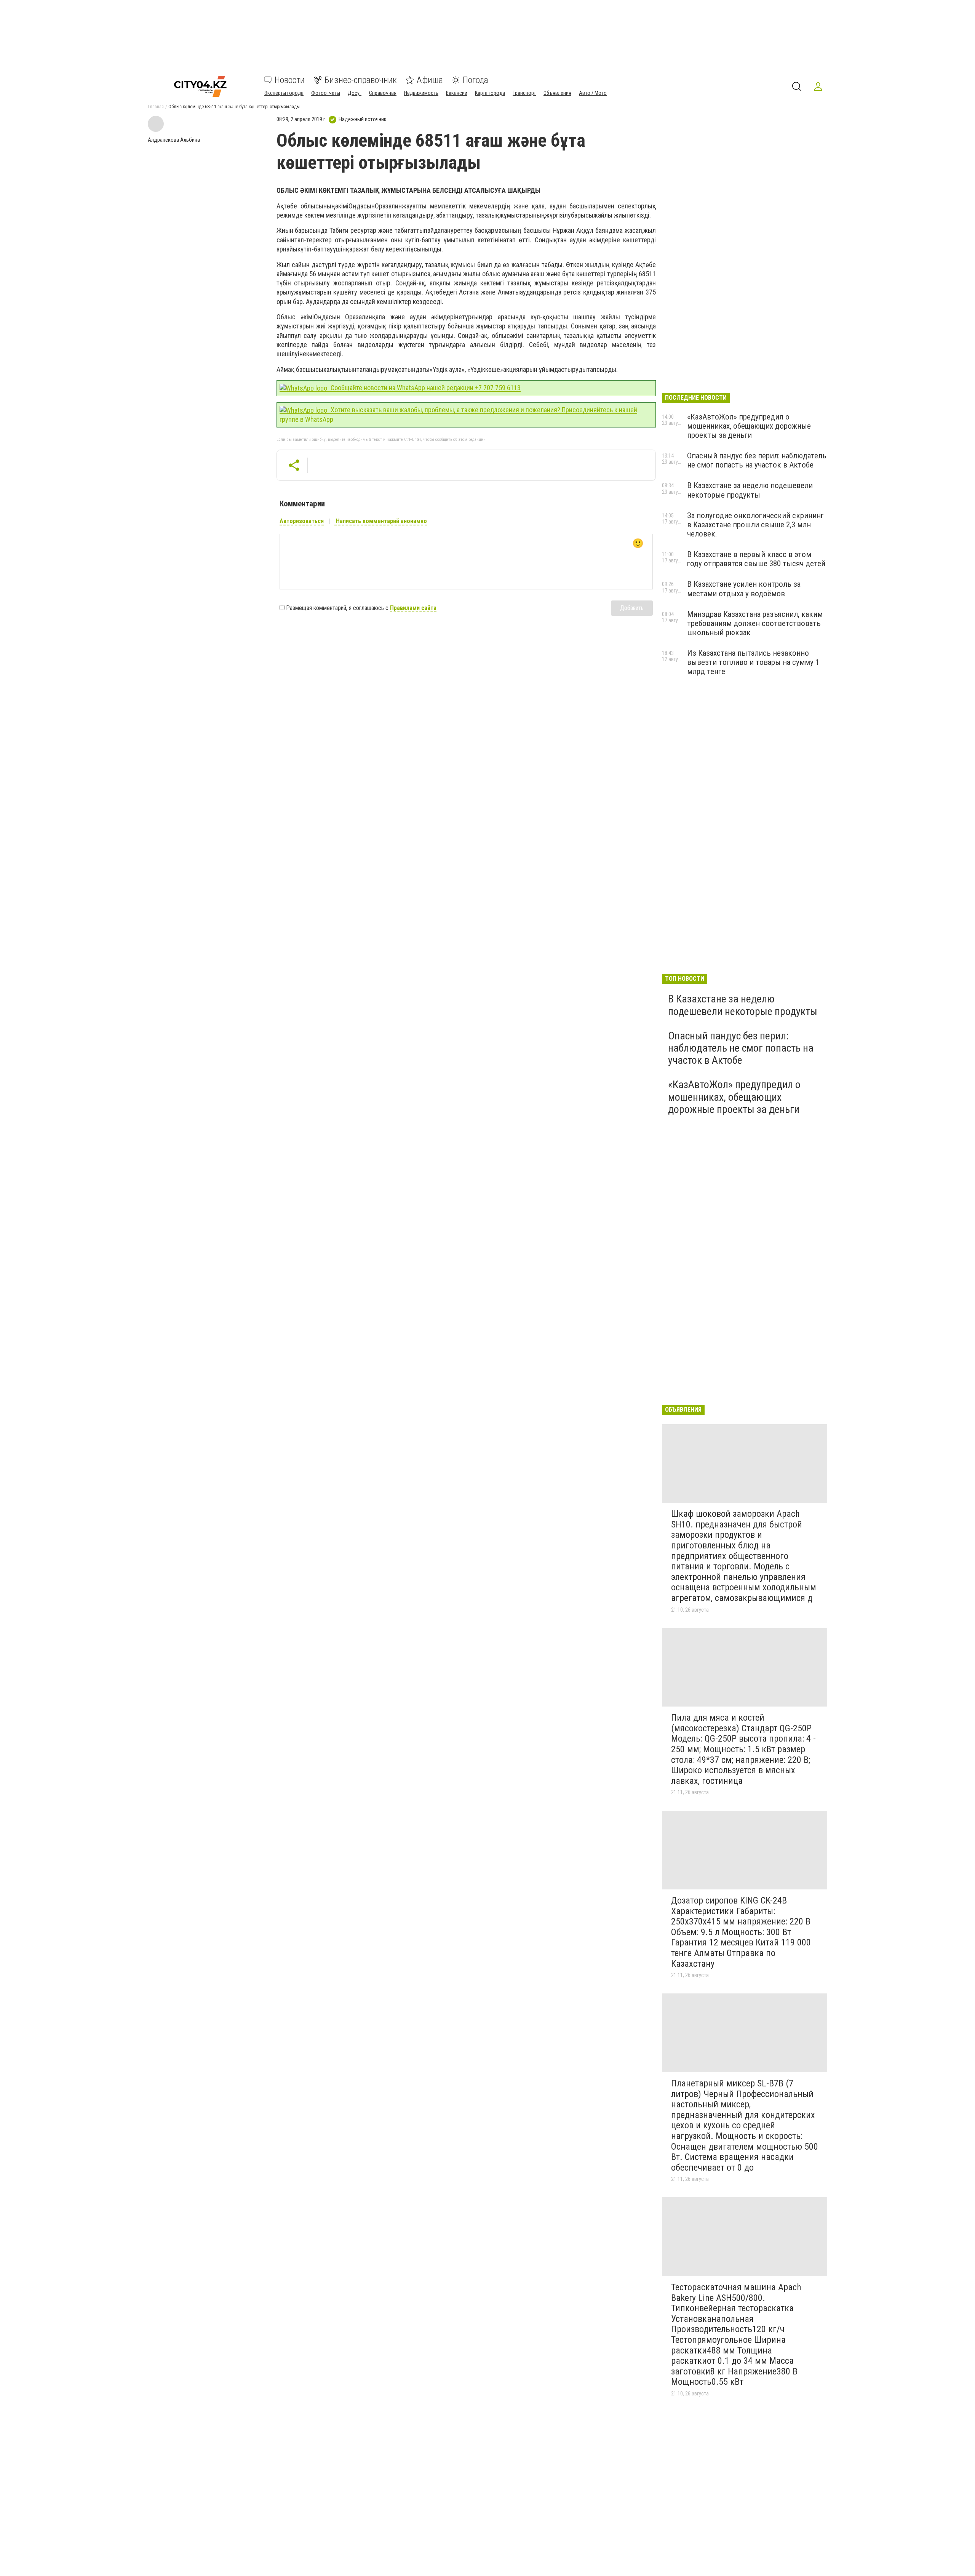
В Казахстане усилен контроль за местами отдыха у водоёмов (744, 589)
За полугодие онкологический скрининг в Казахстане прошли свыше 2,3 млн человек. (755, 525)
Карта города (490, 93)
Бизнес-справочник (361, 80)
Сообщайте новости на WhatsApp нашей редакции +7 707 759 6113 (425, 388)
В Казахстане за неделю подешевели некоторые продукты (750, 490)
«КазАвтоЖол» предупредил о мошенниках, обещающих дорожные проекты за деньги (749, 426)
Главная (156, 107)
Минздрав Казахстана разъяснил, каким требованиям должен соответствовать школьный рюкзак (755, 623)
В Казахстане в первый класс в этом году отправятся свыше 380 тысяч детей (756, 559)
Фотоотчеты (326, 93)
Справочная (383, 93)
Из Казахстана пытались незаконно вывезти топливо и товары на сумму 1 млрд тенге (753, 662)
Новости (290, 80)
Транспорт (524, 93)
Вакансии (457, 93)
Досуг (355, 93)
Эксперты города (284, 93)
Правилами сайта (413, 608)
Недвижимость (421, 93)
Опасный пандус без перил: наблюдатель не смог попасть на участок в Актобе (757, 460)
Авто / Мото (593, 93)
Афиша (430, 80)
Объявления (557, 93)
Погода (476, 80)
